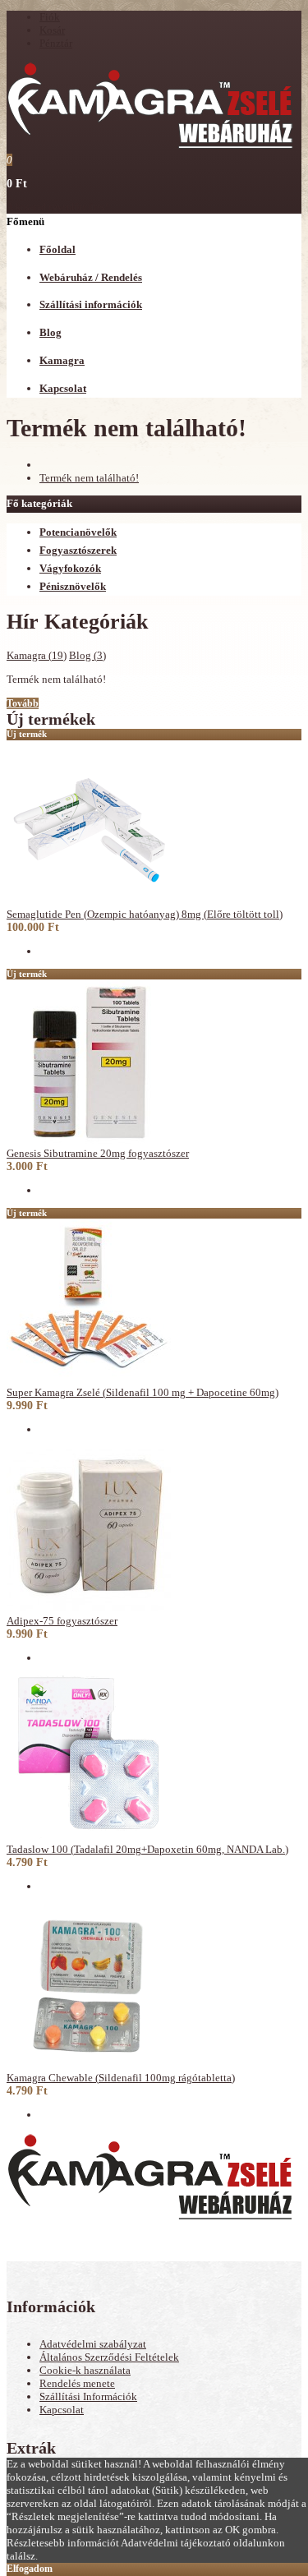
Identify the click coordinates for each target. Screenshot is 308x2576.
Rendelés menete (77, 2383)
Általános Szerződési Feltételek (109, 2357)
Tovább (23, 703)
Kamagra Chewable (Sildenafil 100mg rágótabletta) (121, 2078)
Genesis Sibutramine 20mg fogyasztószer (98, 1153)
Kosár (52, 30)
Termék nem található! (89, 478)
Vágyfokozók (70, 568)
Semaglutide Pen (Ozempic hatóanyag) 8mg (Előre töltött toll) (145, 914)
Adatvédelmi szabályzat (93, 2344)
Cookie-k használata (85, 2370)
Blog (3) (87, 655)
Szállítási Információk (88, 2396)
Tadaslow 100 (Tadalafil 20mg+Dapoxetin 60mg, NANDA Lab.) (147, 1849)
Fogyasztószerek (78, 550)
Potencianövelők (78, 532)
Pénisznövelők (73, 586)
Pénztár (56, 43)
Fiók (50, 17)
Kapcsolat (62, 2410)
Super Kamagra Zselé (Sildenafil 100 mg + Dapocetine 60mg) (143, 1392)
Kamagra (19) (37, 655)
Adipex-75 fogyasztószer (62, 1621)
